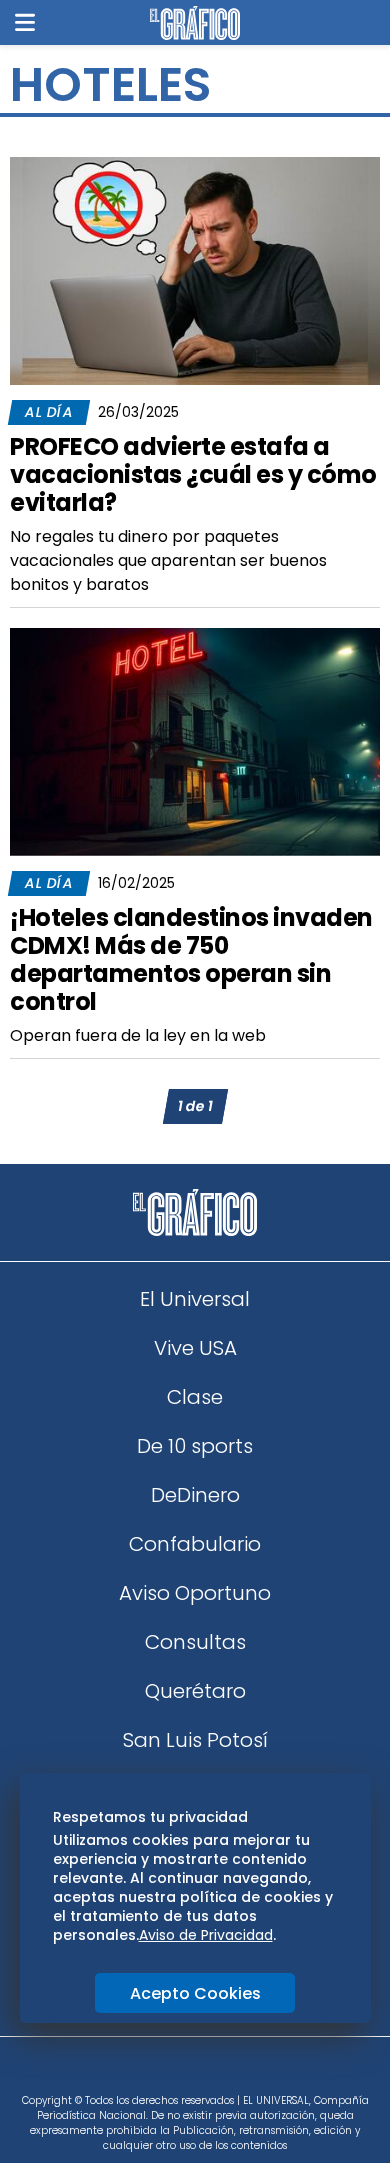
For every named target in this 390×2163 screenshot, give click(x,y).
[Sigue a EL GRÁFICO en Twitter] (188, 2072)
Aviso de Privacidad (206, 1935)
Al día (49, 412)
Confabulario (195, 1544)
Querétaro (195, 1691)
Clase (195, 1397)
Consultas (195, 1642)
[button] (25, 22)
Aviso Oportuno (195, 1593)
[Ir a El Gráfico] (194, 23)
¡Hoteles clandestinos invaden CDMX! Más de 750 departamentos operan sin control (191, 959)
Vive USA (195, 1348)
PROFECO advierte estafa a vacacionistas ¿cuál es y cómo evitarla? (193, 474)
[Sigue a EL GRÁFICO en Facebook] (174, 2072)
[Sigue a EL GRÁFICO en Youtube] (216, 2072)
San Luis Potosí (195, 1740)
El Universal (195, 1299)
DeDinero (195, 1495)
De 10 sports (195, 1446)
